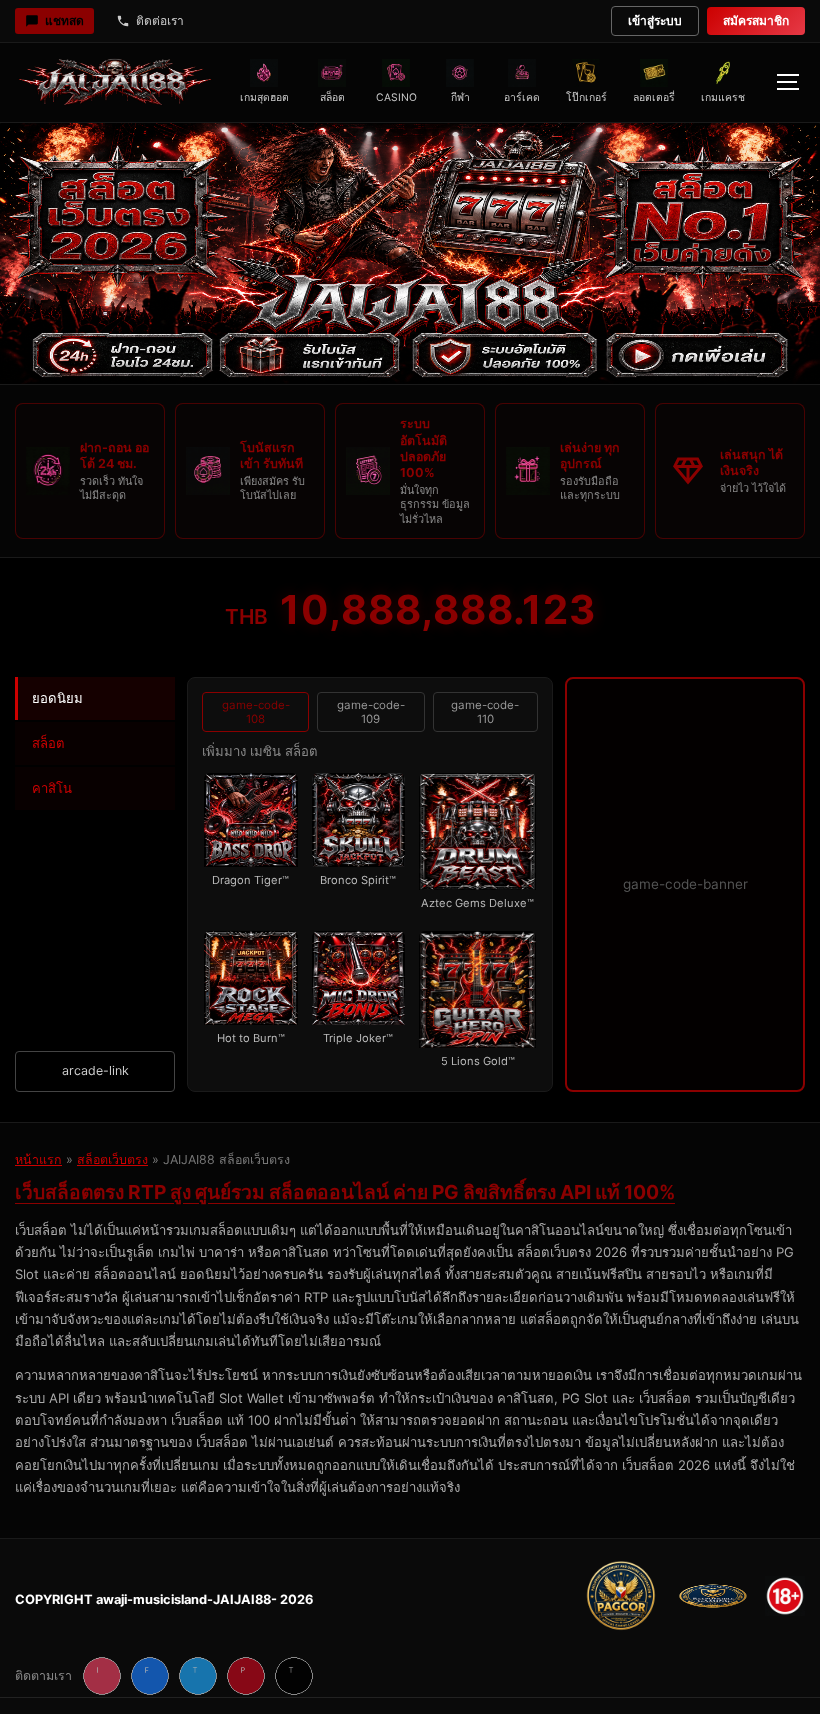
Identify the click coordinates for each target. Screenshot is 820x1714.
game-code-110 (485, 712)
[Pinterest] (246, 1676)
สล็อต (48, 743)
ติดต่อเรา (160, 20)
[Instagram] (102, 1676)
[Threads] (294, 1676)
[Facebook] (150, 1676)
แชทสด (64, 20)
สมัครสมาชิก (756, 20)
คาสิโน (52, 788)
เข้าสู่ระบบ (655, 20)
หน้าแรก (38, 1159)
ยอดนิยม (57, 698)
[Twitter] (198, 1676)
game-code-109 (371, 712)
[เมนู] (787, 82)
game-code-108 (256, 712)
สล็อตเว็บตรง (112, 1159)
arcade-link (95, 1070)
